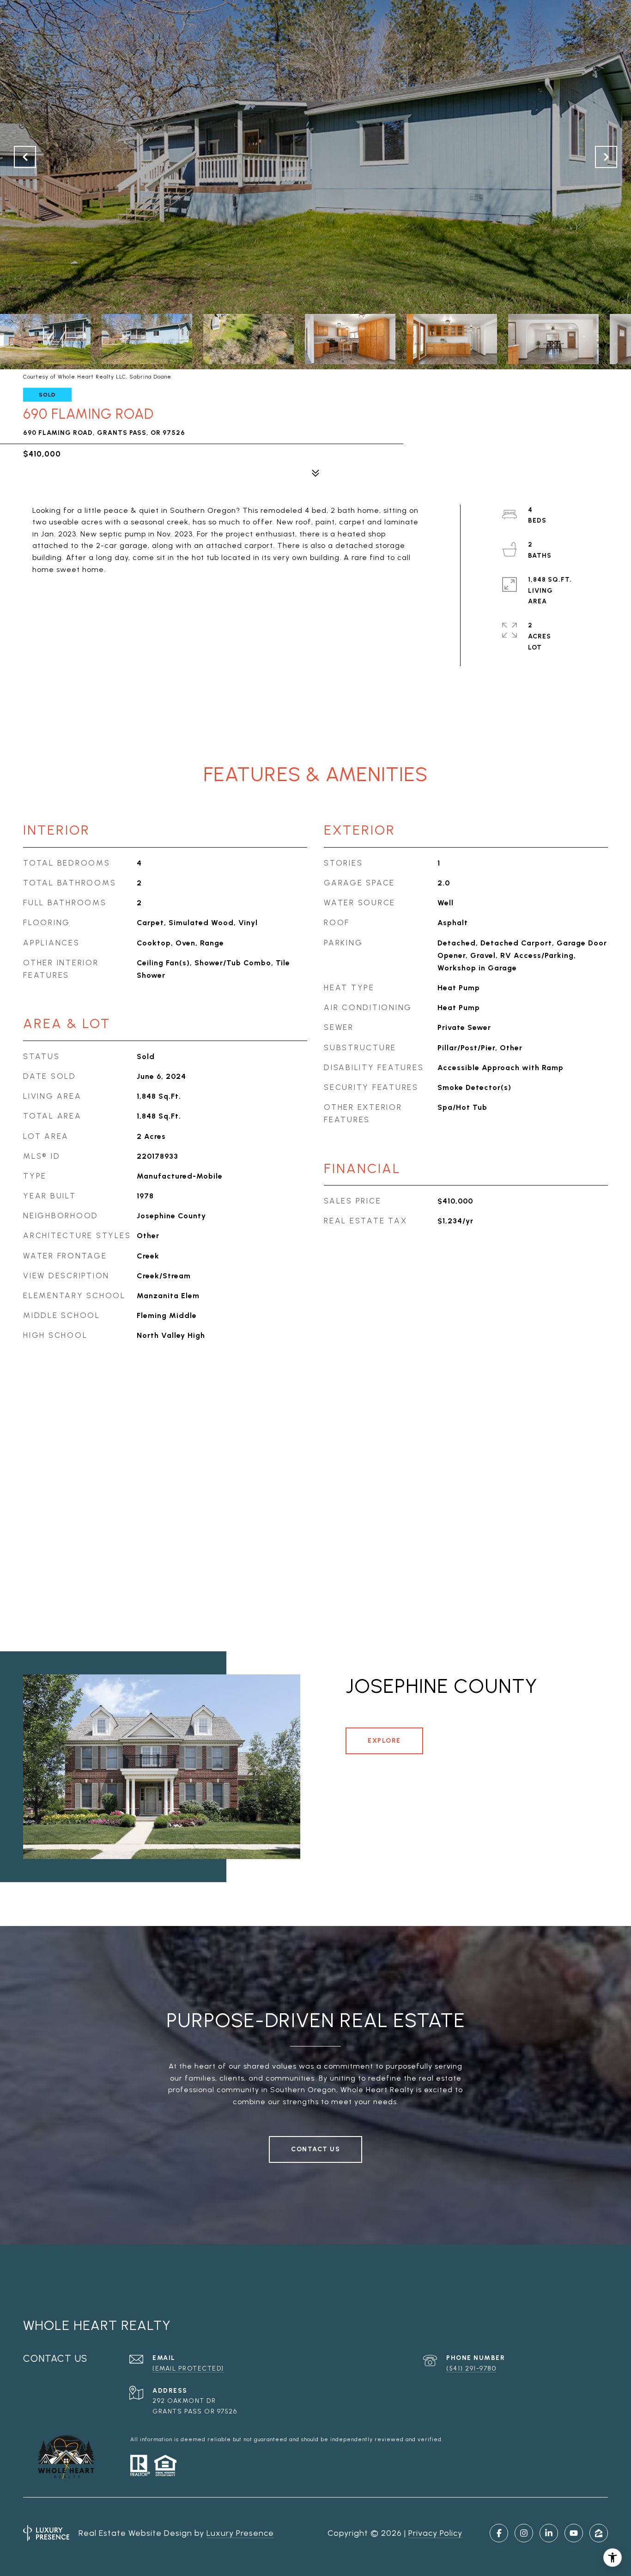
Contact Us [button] (315, 2149)
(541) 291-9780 (471, 2368)
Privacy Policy (435, 2533)
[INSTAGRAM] (524, 2533)
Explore (384, 1741)
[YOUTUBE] (574, 2533)
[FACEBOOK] (499, 2533)
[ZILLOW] (599, 2533)
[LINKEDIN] (549, 2533)
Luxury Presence (240, 2533)
